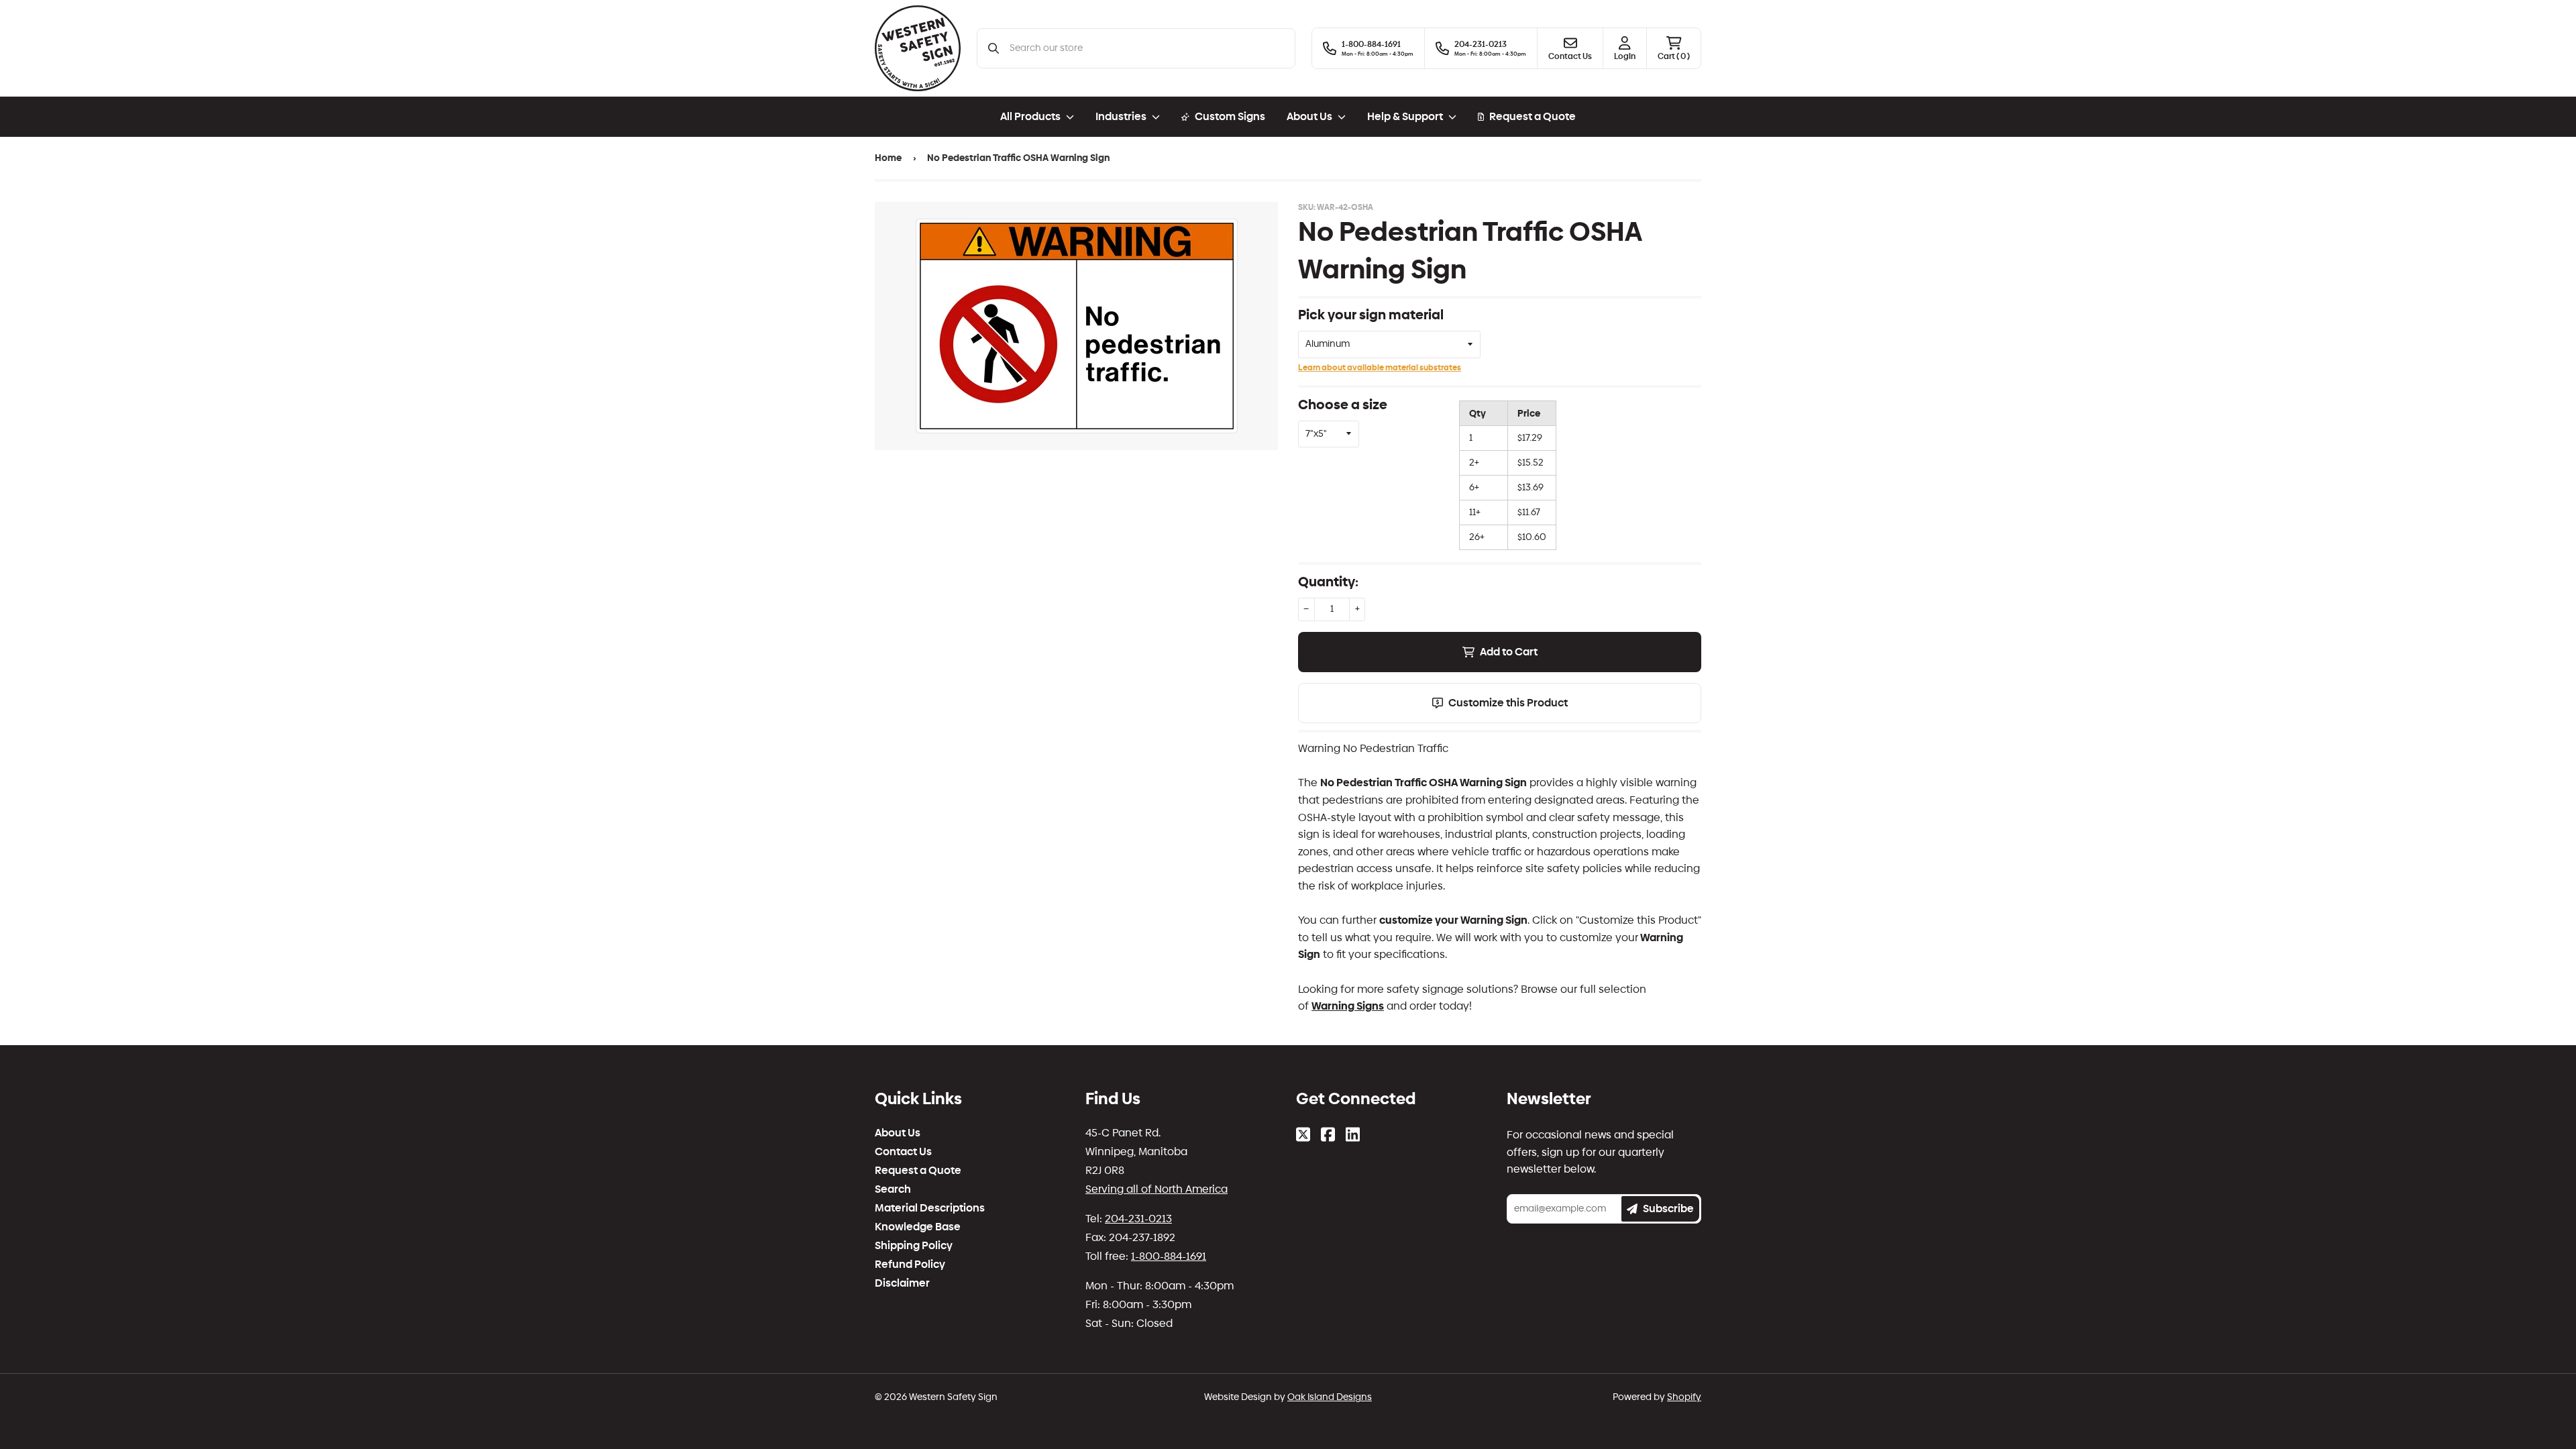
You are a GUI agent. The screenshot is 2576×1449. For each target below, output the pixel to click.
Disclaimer (902, 1283)
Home (888, 158)
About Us (898, 1133)
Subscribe (1668, 1209)
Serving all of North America (1157, 1189)
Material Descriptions (930, 1208)
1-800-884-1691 (1169, 1256)
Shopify (1684, 1397)
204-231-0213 (1138, 1219)
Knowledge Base (918, 1227)
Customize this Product (1508, 703)
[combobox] (1147, 48)
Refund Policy (910, 1265)
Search (893, 1189)
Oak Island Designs (1330, 1397)
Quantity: (1328, 582)
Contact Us (903, 1152)
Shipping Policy (914, 1246)
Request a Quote (1533, 116)
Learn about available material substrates (1380, 368)
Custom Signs (1230, 116)
